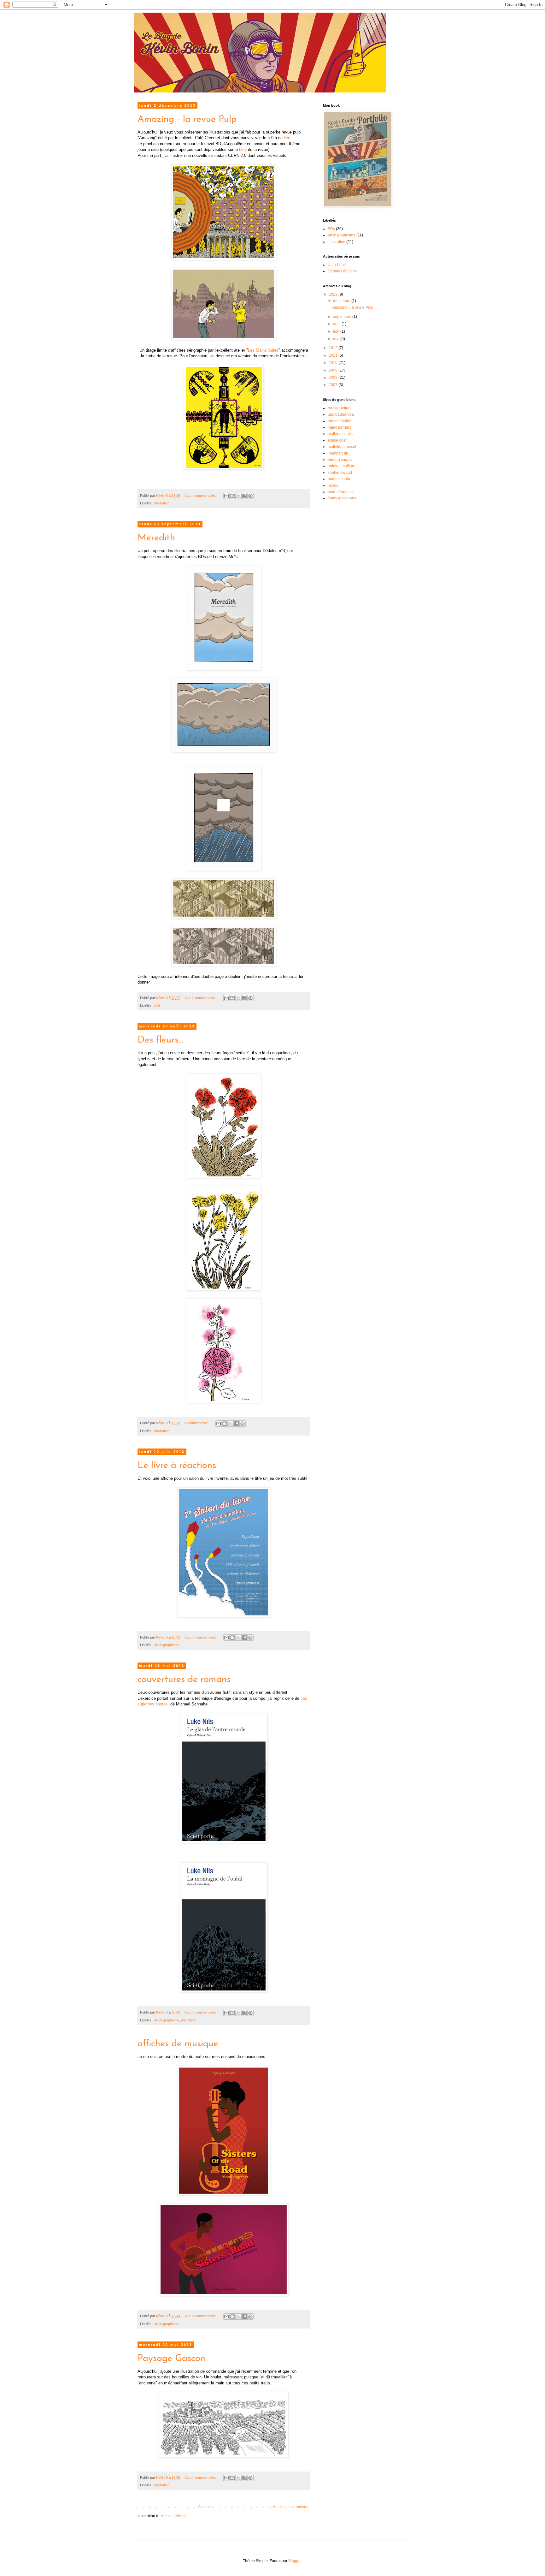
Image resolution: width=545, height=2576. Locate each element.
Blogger (295, 2561)
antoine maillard (342, 466)
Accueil (204, 2507)
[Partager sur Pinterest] (250, 496)
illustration (162, 503)
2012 (334, 348)
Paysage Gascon (171, 2359)
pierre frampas (340, 492)
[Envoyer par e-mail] (226, 496)
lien (287, 138)
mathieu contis (340, 434)
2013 (334, 294)
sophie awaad (340, 473)
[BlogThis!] (232, 496)
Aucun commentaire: (201, 496)
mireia (333, 485)
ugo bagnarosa (341, 414)
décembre (342, 301)
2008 (334, 378)
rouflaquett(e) (339, 408)
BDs (158, 1005)
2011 (334, 355)
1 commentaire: (197, 1423)
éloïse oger (337, 440)
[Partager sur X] (238, 496)
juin (337, 331)
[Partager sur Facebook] (244, 496)
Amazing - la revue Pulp (187, 119)
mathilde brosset (342, 447)
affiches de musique (178, 2044)
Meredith (156, 538)
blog (243, 149)
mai (337, 339)
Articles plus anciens (290, 2507)
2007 (334, 385)
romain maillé (339, 421)
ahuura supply (340, 460)
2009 (334, 370)
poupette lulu (339, 479)
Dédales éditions (342, 271)
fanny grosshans (342, 498)
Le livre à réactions (177, 1466)
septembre (343, 317)
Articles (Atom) (173, 2516)
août (337, 324)
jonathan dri (338, 453)
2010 (334, 363)
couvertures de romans (184, 1680)
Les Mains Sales (263, 350)
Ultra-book (337, 265)
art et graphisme (167, 1645)
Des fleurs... (160, 1040)
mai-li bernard (340, 427)
